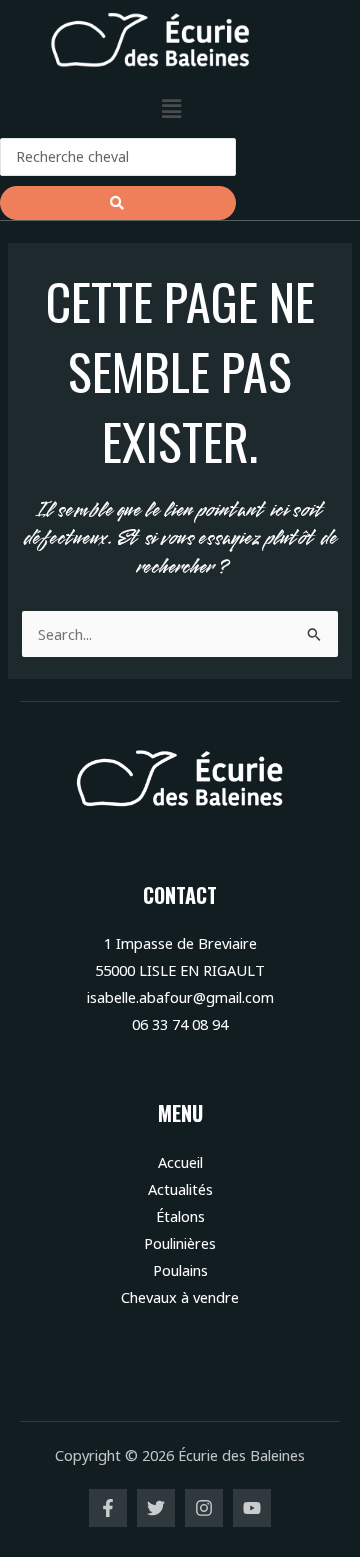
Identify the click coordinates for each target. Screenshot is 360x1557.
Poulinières (180, 1243)
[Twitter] (156, 1508)
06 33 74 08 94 (180, 1024)
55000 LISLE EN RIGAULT (180, 970)
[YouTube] (252, 1508)
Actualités (180, 1189)
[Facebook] (108, 1508)
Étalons (180, 1216)
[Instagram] (204, 1508)
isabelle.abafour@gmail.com (180, 997)
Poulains (180, 1270)
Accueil (180, 1162)
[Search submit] (118, 203)
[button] (171, 109)
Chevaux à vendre (180, 1297)
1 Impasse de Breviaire (180, 943)
